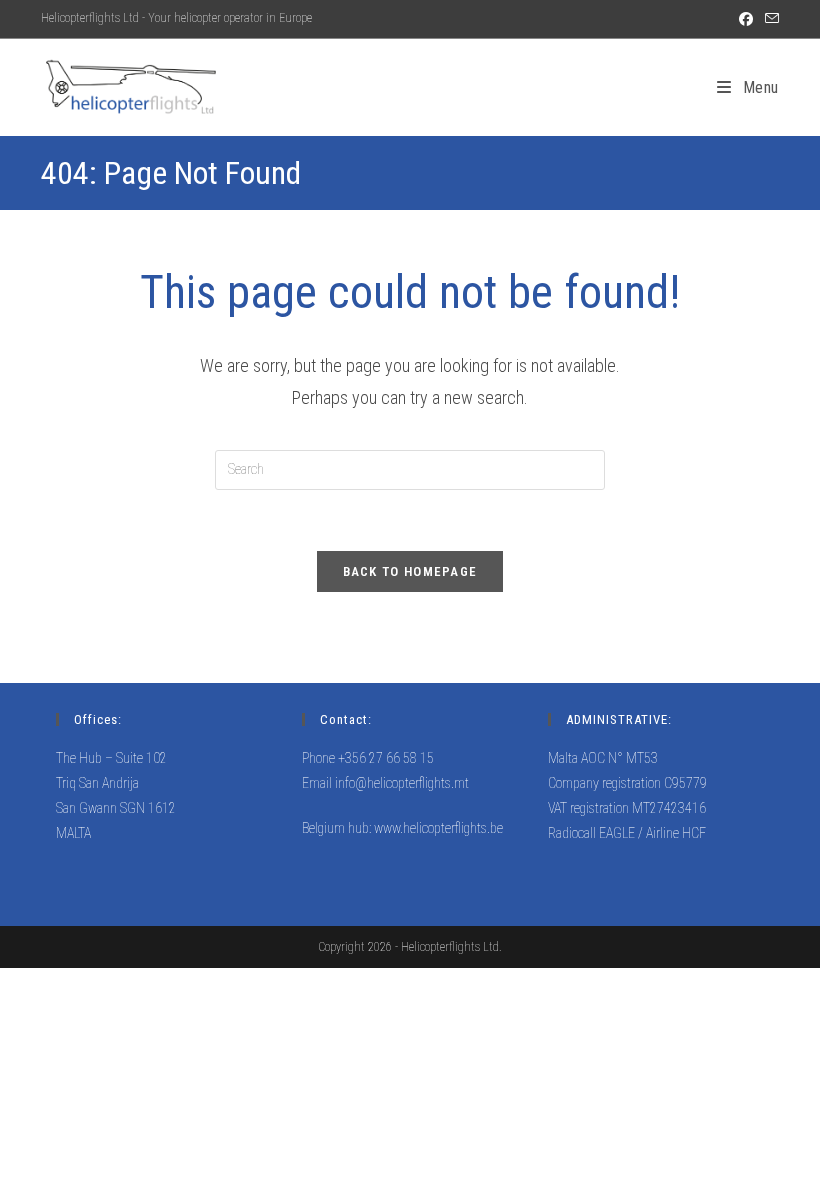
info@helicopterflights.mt (402, 783)
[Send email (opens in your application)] (769, 19)
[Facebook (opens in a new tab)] (746, 19)
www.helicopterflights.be (438, 828)
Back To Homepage (410, 571)
